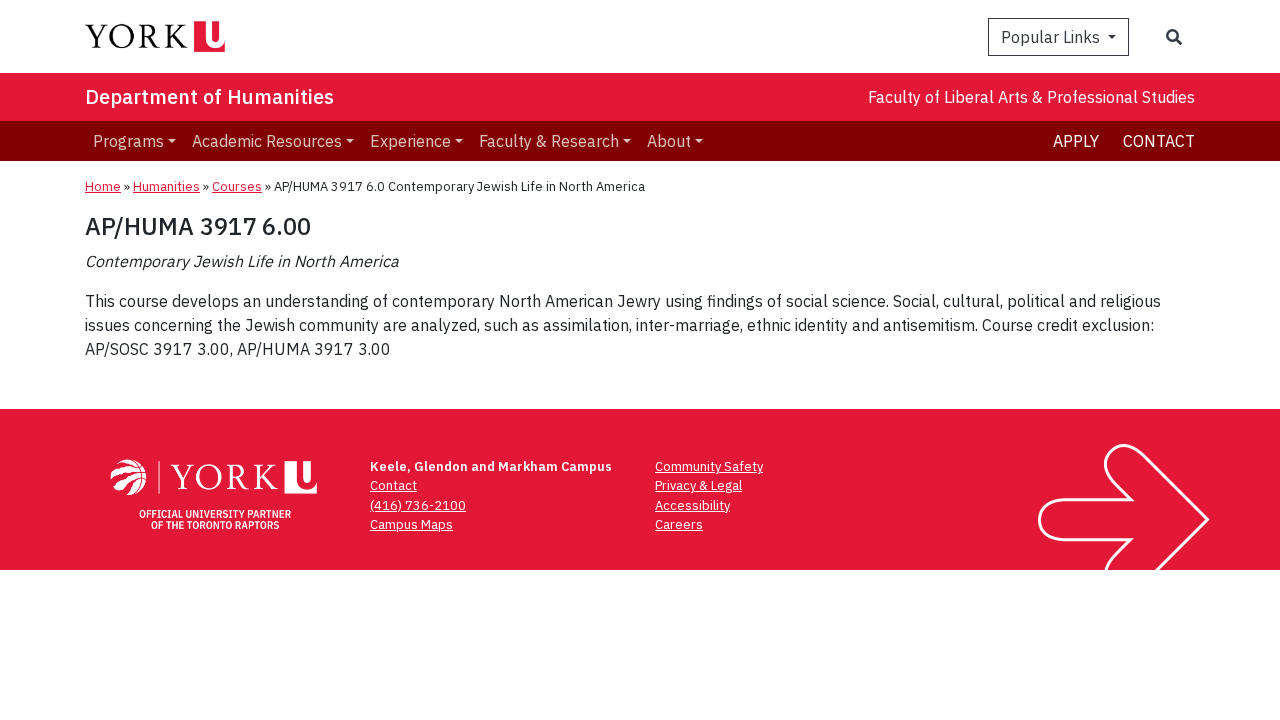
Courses (237, 186)
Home (103, 186)
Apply (1076, 141)
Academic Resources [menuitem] (267, 141)
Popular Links (1052, 37)
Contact (1159, 141)
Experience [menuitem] (410, 141)
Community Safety (709, 466)
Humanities (166, 186)
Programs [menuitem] (128, 141)
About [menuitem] (669, 141)
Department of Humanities (209, 96)
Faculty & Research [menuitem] (549, 141)
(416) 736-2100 (418, 505)
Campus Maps (411, 524)
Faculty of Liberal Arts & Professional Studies (1031, 97)
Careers (679, 524)
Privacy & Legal (698, 485)
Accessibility (692, 505)
